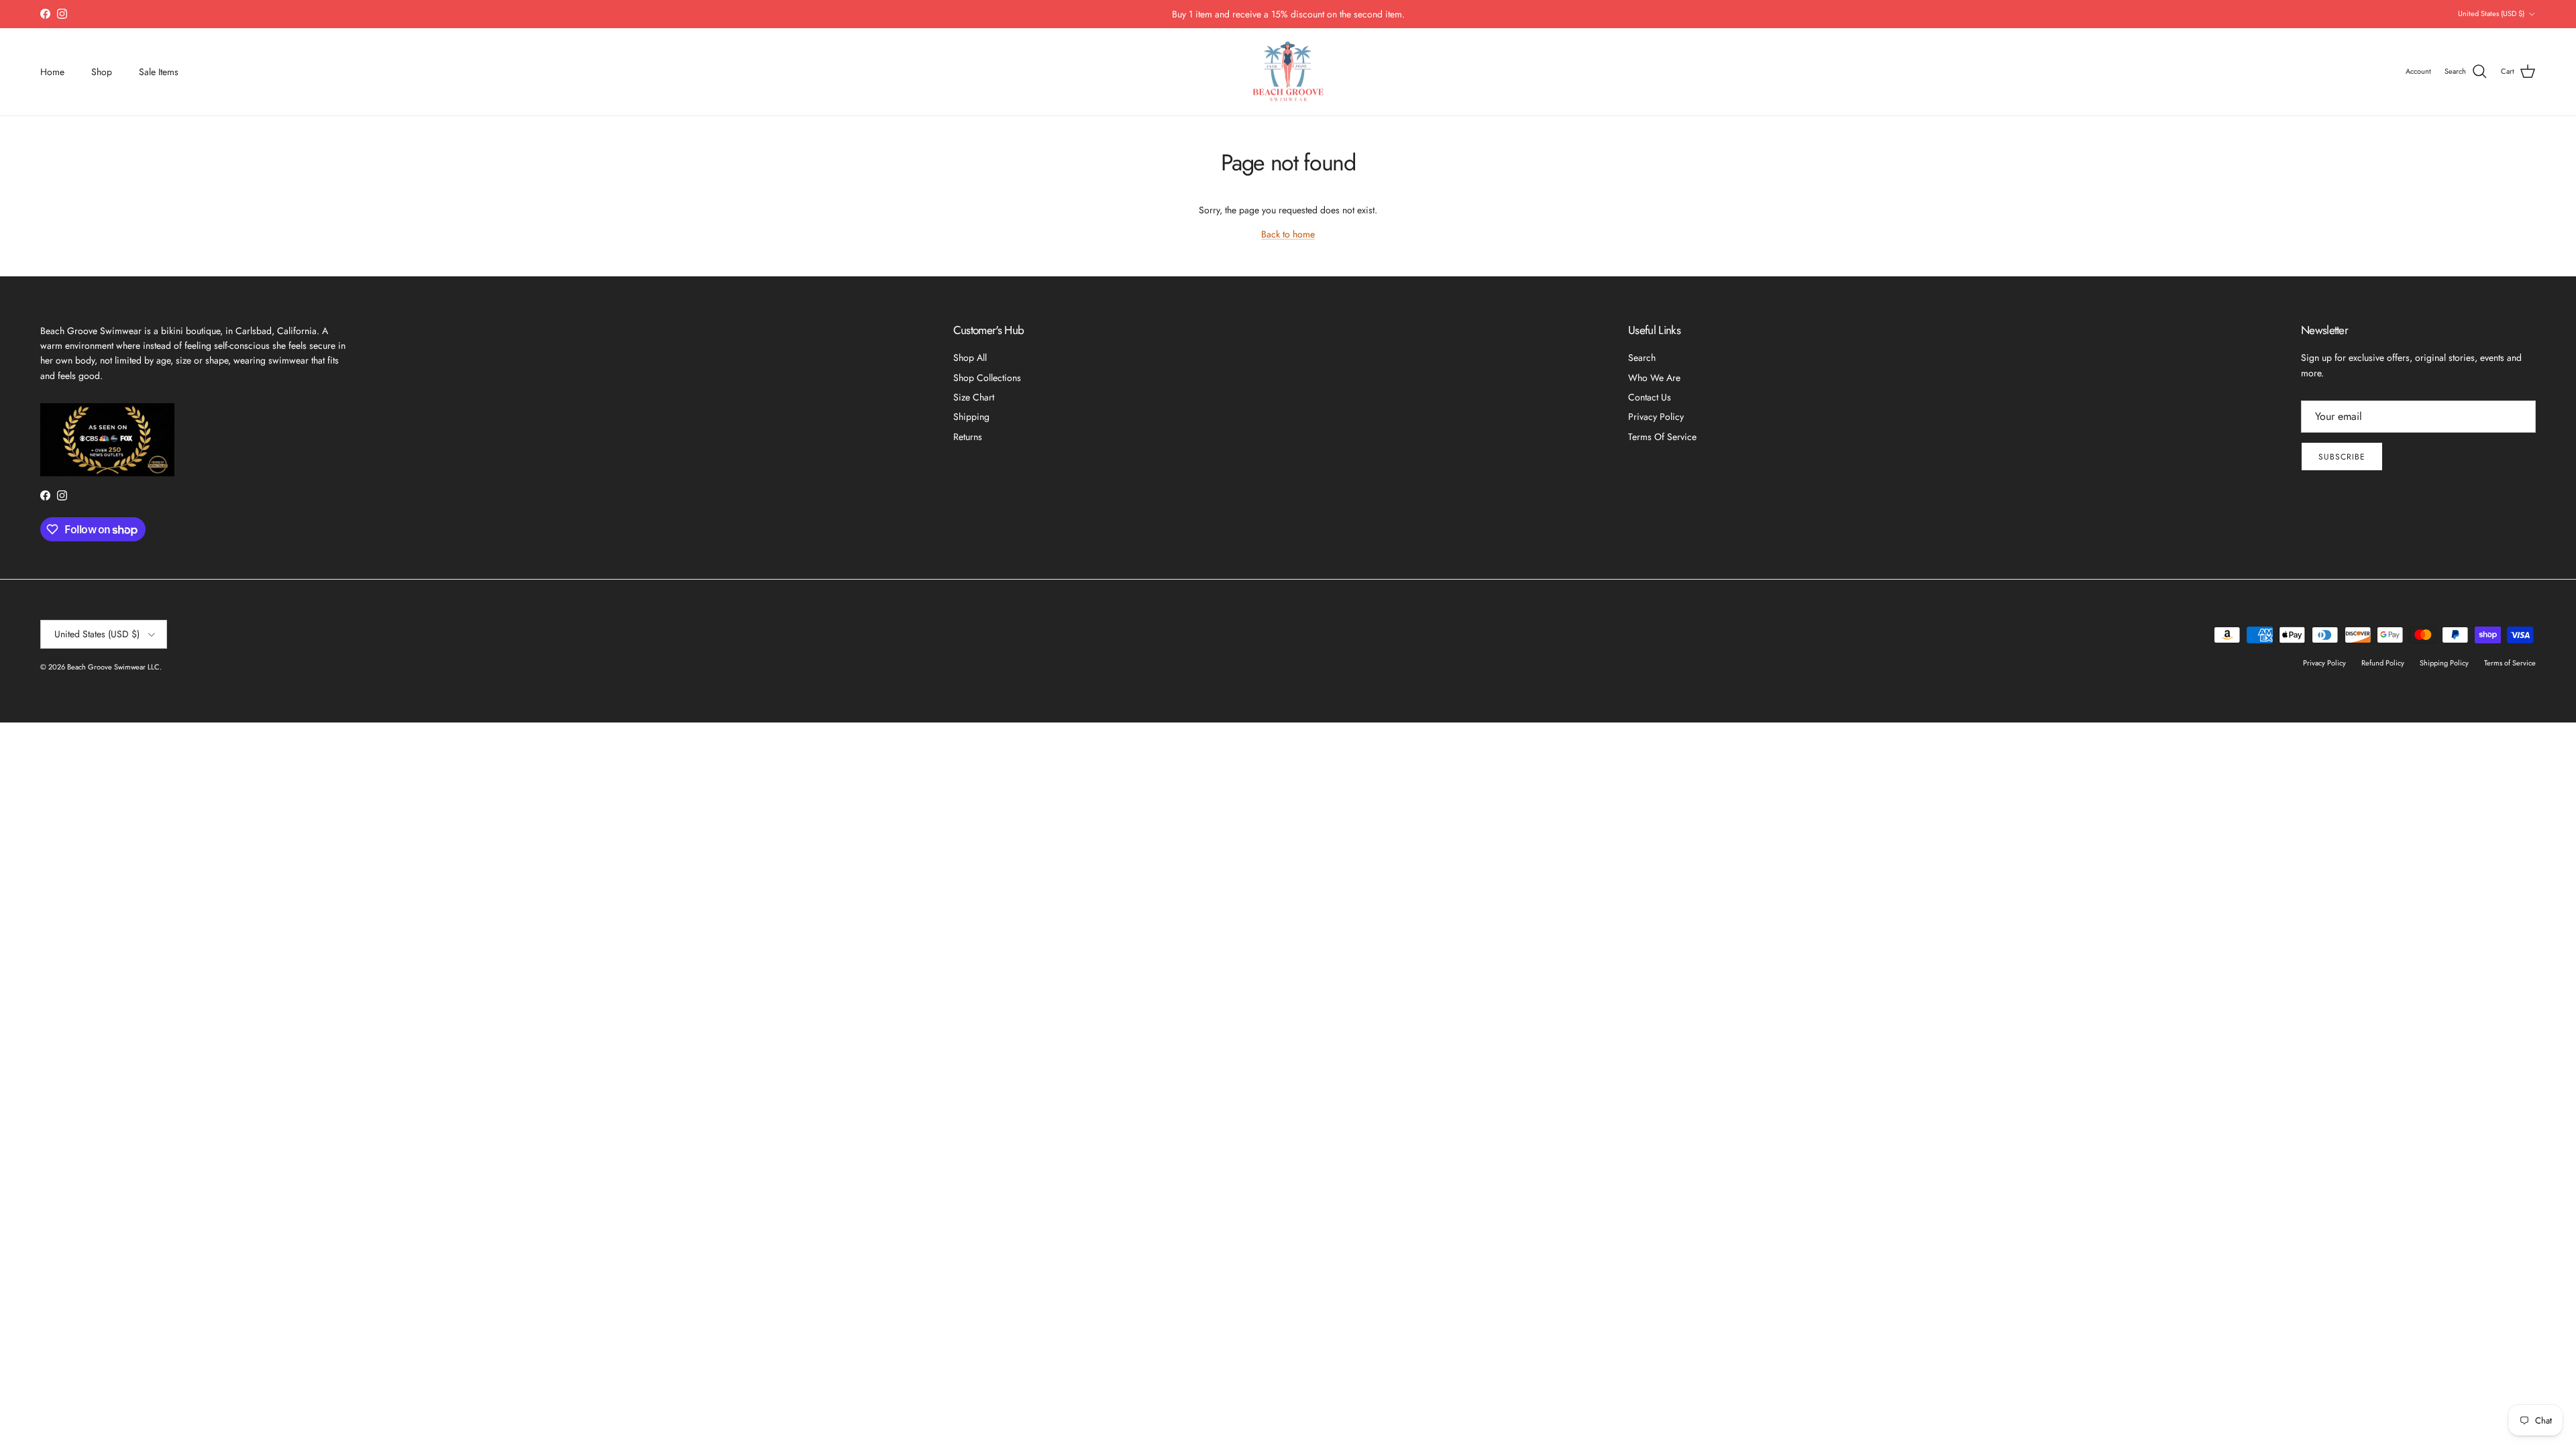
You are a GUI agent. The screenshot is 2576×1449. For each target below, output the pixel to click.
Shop (102, 72)
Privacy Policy (1656, 417)
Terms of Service (1662, 437)
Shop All (970, 358)
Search (1642, 358)
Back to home (1288, 234)
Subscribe (2342, 457)
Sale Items (159, 72)
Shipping (971, 417)
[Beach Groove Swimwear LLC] (1288, 72)
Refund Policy (2383, 663)
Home (52, 72)
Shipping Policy (2444, 663)
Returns (968, 437)
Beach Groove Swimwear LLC (113, 667)
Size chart (974, 397)
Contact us (1650, 397)
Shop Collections (987, 378)
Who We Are (1654, 378)
